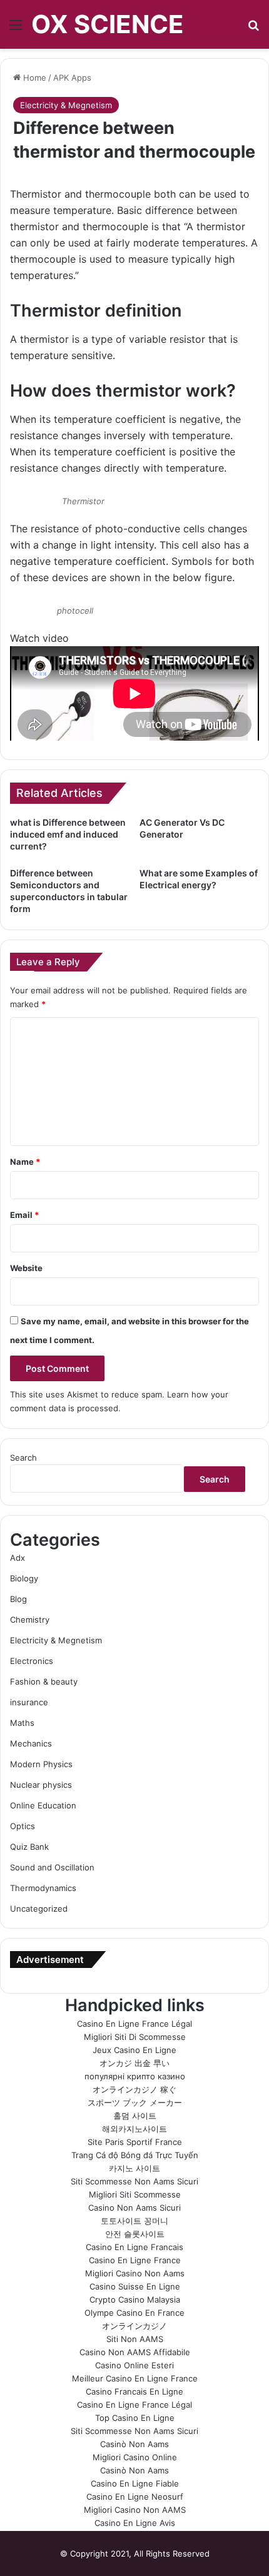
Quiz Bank (29, 1847)
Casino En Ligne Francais (134, 2247)
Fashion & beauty (44, 1681)
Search (23, 1458)
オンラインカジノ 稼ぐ (134, 2089)
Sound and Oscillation (52, 1867)
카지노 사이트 (134, 2168)
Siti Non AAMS (135, 2339)
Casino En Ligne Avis (135, 2523)
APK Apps (72, 78)
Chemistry (30, 1620)
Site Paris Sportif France (135, 2142)
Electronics (32, 1661)
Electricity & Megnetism (66, 105)
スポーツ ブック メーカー (135, 2102)
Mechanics (31, 1743)
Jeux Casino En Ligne (134, 2050)
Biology (24, 1578)
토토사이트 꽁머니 (134, 2221)
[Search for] (253, 29)
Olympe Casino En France (134, 2313)
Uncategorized (39, 1909)
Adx (18, 1558)
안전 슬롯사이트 (135, 2234)
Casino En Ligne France (135, 2260)
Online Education (43, 1805)
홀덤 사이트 (135, 2116)
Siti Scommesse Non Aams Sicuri (134, 2181)
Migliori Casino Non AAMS (135, 2510)
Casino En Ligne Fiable (135, 2483)
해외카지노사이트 (134, 2129)
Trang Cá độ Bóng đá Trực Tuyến (135, 2155)
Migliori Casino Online (135, 2457)
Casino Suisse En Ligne (135, 2286)
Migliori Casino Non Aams (135, 2273)
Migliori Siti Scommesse (135, 2194)
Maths (22, 1723)
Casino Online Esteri (134, 2365)
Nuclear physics (41, 1785)
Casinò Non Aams (134, 2444)
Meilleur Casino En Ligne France (135, 2378)
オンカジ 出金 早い (134, 2063)
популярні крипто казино (135, 2076)
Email (24, 1215)
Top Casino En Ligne (135, 2418)
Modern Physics (41, 1764)
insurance (29, 1702)
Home (33, 78)
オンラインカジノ (134, 2326)
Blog (18, 1599)
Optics (23, 1826)
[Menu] (16, 29)
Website (26, 1268)
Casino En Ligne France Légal (134, 2024)
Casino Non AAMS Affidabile (135, 2352)
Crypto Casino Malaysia (135, 2300)
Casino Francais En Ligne (134, 2391)
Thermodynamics (43, 1888)
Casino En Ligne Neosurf (135, 2497)
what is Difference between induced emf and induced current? (68, 834)
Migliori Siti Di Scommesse (135, 2037)
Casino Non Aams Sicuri (134, 2208)
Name (25, 1162)
